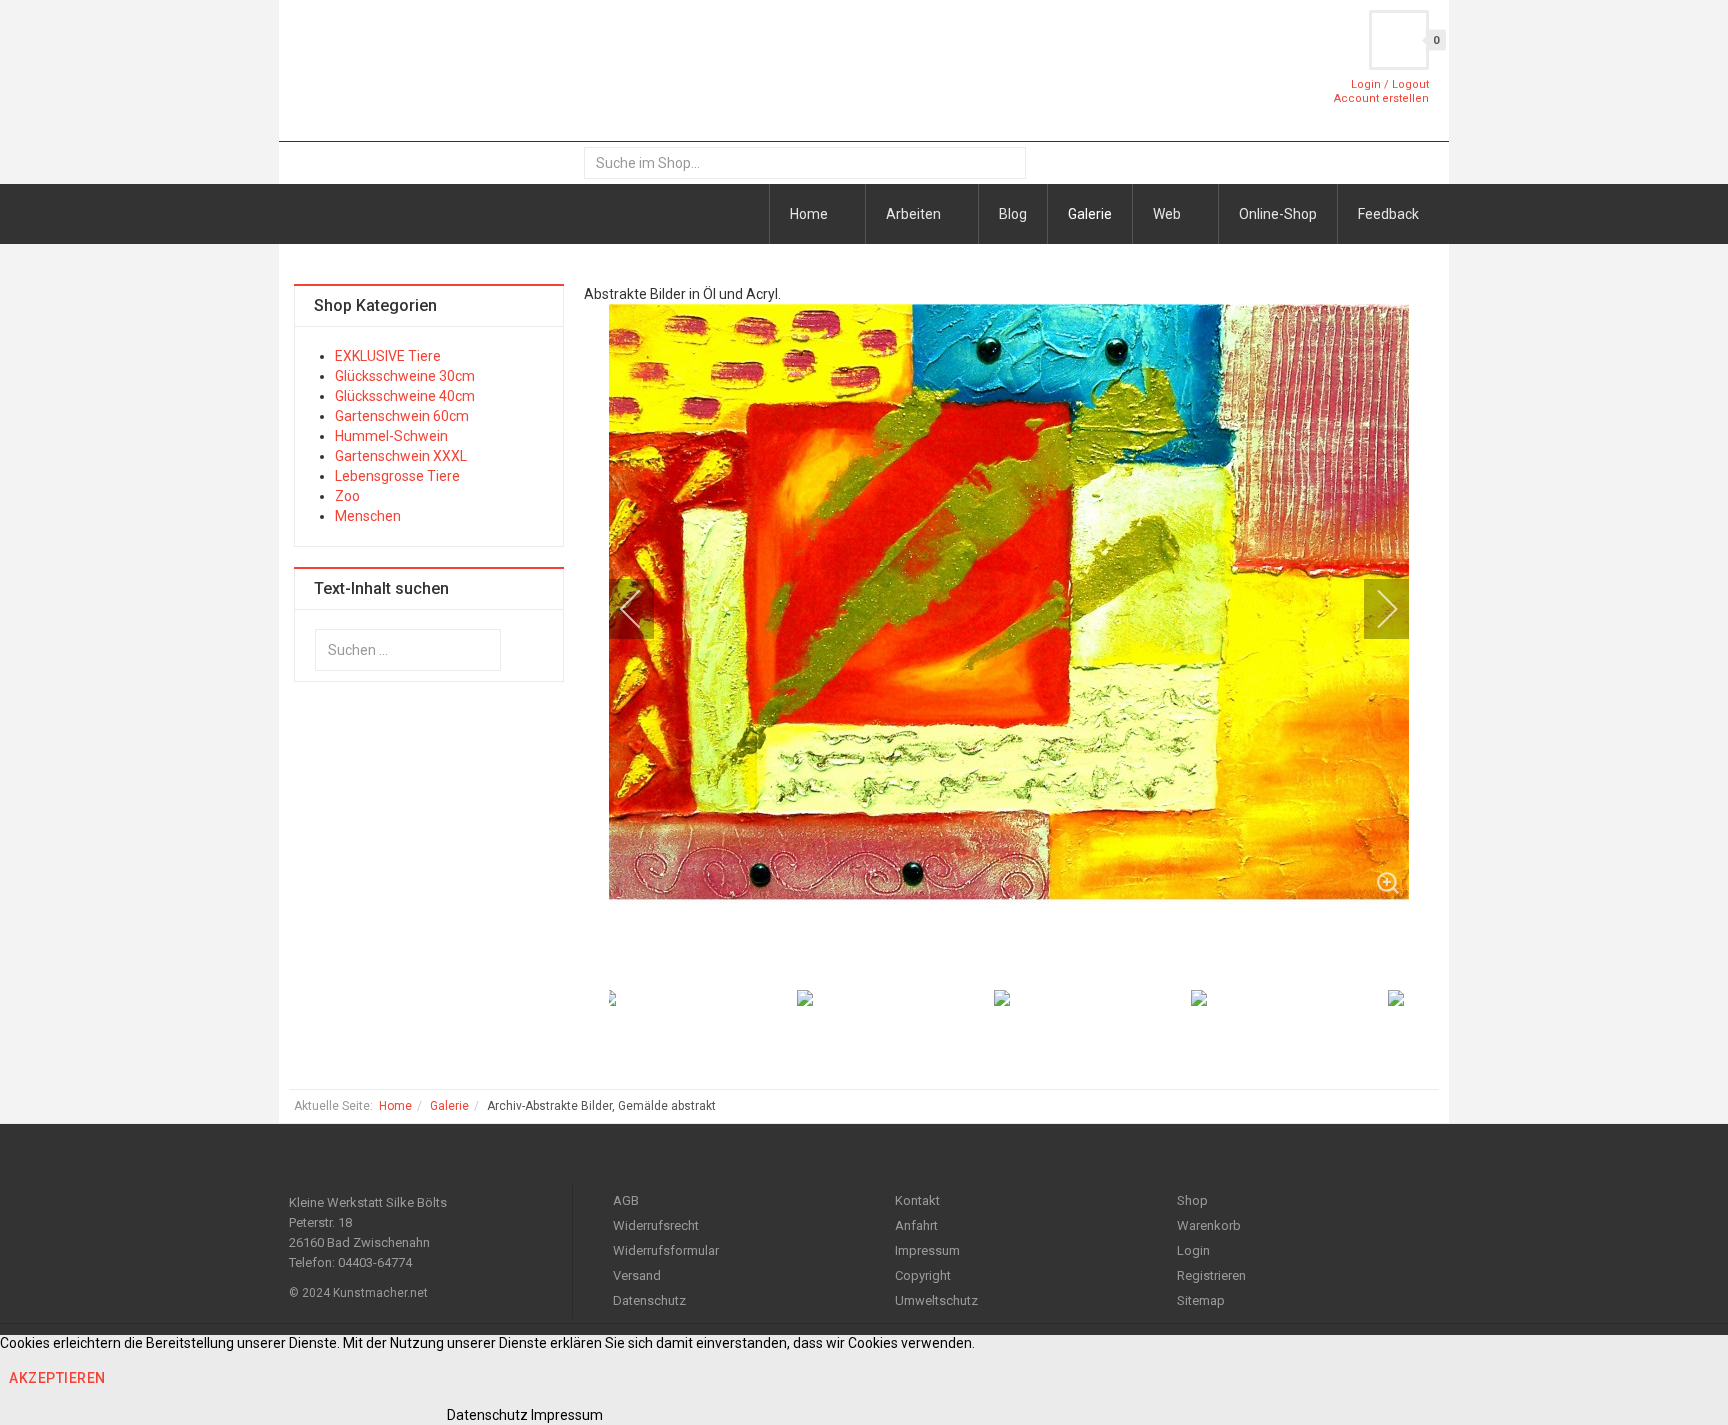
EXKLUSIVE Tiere (388, 356)
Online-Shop (1278, 214)
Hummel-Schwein (391, 436)
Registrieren (1211, 1275)
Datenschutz (649, 1300)
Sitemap (1201, 1300)
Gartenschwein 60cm (402, 416)
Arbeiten (915, 214)
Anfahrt (916, 1225)
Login (1193, 1250)
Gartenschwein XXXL (401, 456)
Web (1168, 214)
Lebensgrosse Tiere (397, 476)
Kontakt (917, 1200)
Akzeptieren (57, 1378)
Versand (637, 1275)
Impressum (927, 1250)
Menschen (368, 516)
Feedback (1388, 214)
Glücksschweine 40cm (405, 396)
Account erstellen (1381, 98)
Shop (1192, 1200)
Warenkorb (1209, 1225)
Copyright (923, 1275)
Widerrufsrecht (656, 1225)
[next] (1374, 609)
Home (810, 214)
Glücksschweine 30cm (405, 376)
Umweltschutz (936, 1300)
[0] (1399, 40)
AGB (626, 1200)
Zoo (347, 496)
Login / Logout (1390, 84)
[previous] (644, 609)
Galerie (1090, 214)
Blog (1013, 214)
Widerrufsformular (666, 1250)
